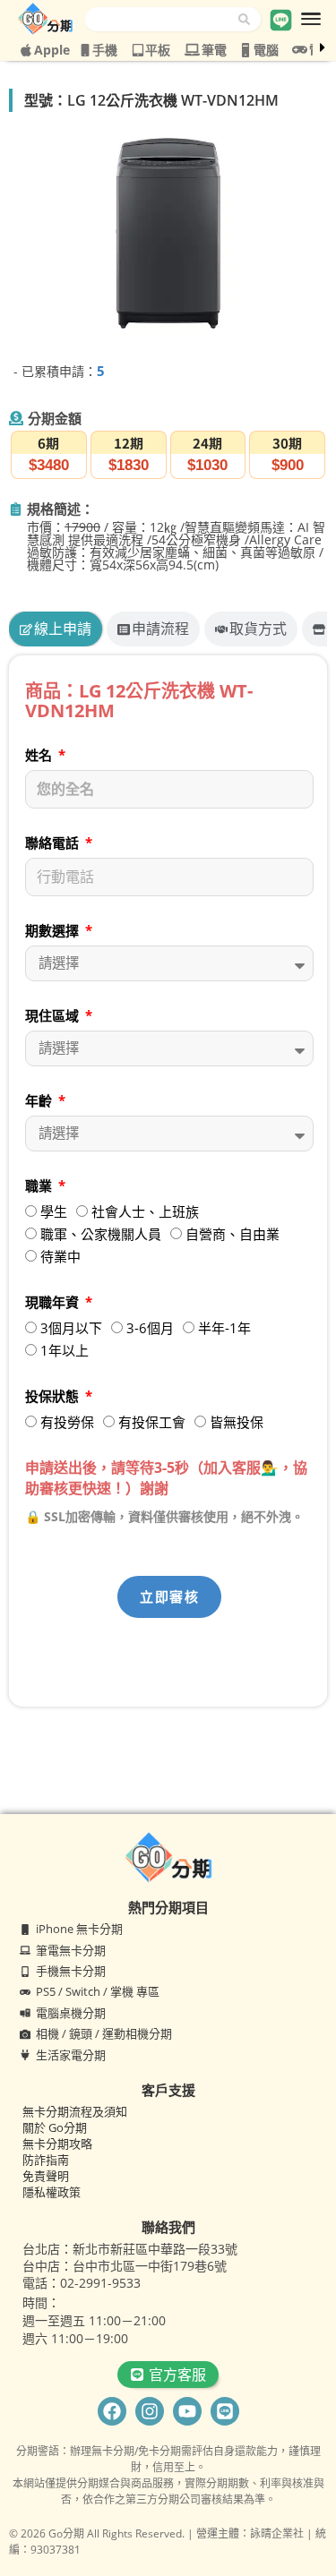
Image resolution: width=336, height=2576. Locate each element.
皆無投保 (237, 1422)
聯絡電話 (54, 843)
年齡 (40, 1100)
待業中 (60, 1256)
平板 (158, 50)
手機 (105, 50)
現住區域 (54, 1015)
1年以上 (65, 1350)
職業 (40, 1185)
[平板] (138, 50)
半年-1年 (224, 1328)
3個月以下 (71, 1328)
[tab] (56, 629)
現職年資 (54, 1302)
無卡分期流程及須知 (75, 2111)
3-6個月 (150, 1328)
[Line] (225, 2411)
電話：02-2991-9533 (82, 2283)
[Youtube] (187, 2411)
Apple (52, 50)
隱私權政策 (52, 2192)
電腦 (266, 50)
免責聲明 (46, 2176)
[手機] (85, 50)
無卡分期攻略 (57, 2144)
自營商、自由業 (233, 1234)
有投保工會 (152, 1422)
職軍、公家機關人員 (101, 1234)
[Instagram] (150, 2411)
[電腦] (246, 50)
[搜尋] (250, 19)
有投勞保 (67, 1422)
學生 (54, 1211)
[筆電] (192, 50)
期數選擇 (54, 930)
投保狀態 (54, 1396)
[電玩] (300, 50)
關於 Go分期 (55, 2127)
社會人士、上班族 (145, 1211)
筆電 (214, 50)
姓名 (40, 755)
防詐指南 (46, 2160)
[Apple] (26, 50)
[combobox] (162, 19)
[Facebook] (112, 2411)
